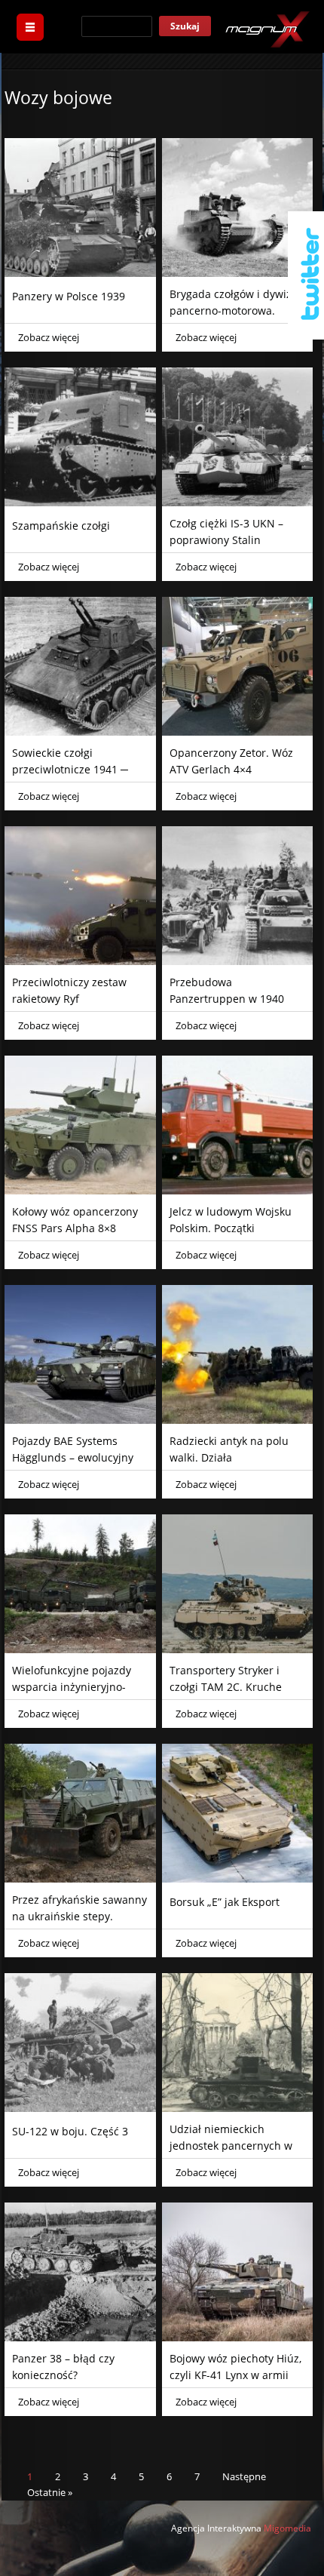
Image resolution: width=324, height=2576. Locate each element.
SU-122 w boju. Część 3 (70, 2131)
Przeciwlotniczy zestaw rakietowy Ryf (69, 990)
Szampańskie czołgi (61, 526)
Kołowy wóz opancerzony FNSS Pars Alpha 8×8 (75, 1220)
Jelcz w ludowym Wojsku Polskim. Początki (231, 1220)
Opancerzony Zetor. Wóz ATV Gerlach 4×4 (231, 761)
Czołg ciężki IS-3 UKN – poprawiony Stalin (226, 532)
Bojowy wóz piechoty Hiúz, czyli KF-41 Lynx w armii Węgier (235, 2375)
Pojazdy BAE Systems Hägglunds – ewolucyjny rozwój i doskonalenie (73, 1457)
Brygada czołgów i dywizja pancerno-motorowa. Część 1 (235, 310)
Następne (244, 2476)
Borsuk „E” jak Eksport (225, 1902)
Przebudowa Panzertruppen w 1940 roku (227, 999)
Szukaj (185, 26)
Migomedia (287, 2528)
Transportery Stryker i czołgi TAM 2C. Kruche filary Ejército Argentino (229, 1687)
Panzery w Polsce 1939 (69, 296)
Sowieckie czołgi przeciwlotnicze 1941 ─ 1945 (70, 769)
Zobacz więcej (49, 337)
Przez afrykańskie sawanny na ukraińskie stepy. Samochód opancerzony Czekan (79, 1924)
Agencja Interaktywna (216, 2528)
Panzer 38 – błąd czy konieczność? (63, 2367)
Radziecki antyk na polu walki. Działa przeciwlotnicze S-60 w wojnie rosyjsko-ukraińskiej (237, 1466)
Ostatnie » (50, 2492)
